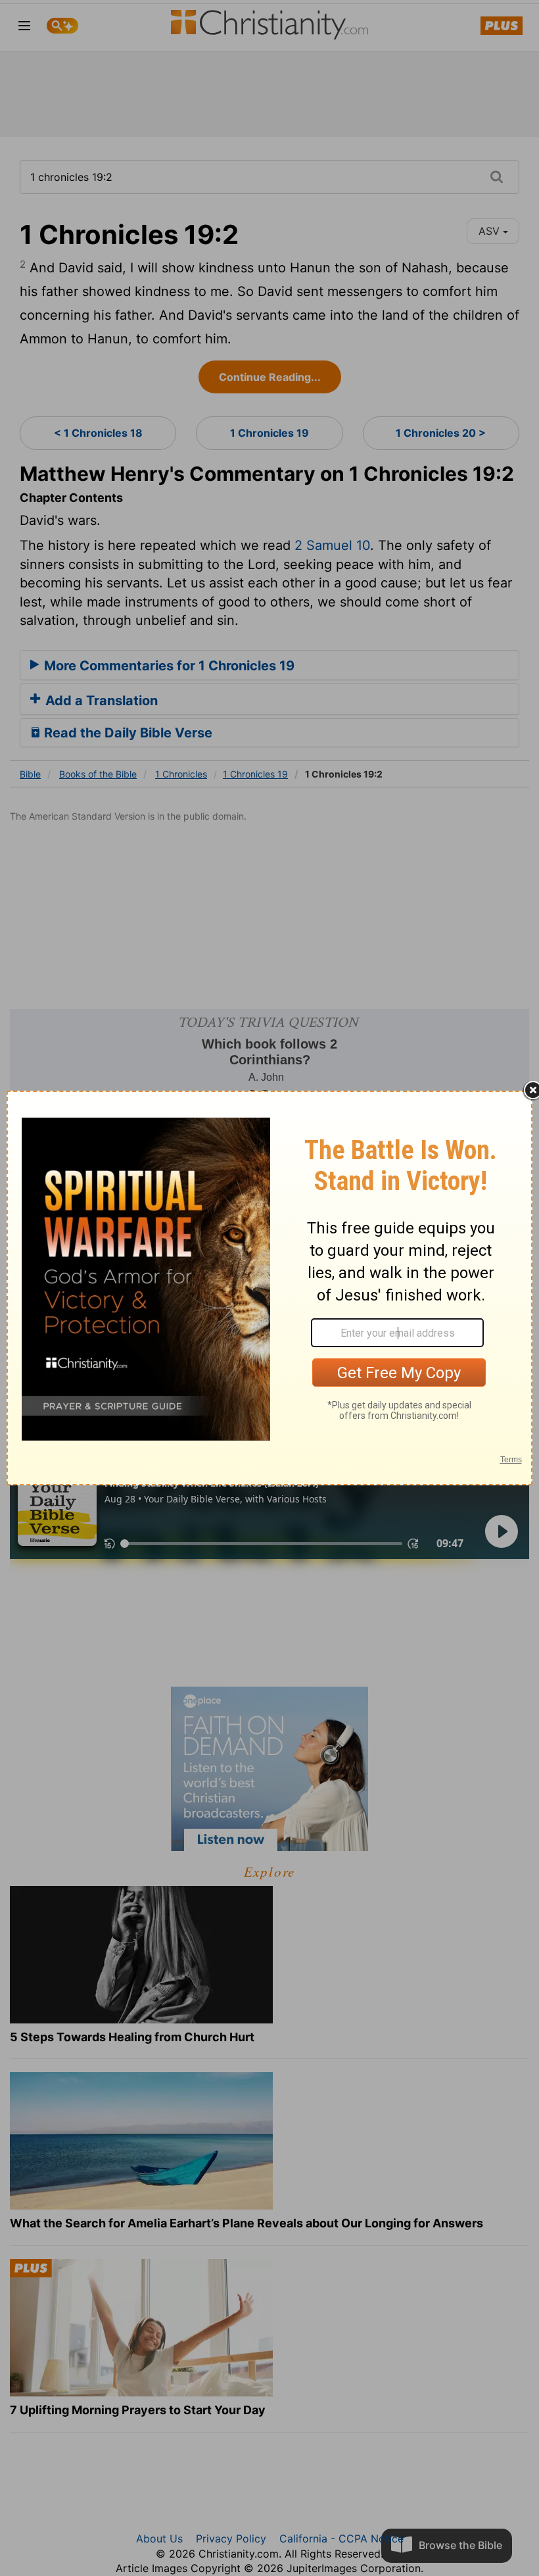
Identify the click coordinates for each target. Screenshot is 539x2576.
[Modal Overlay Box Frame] (269, 1288)
